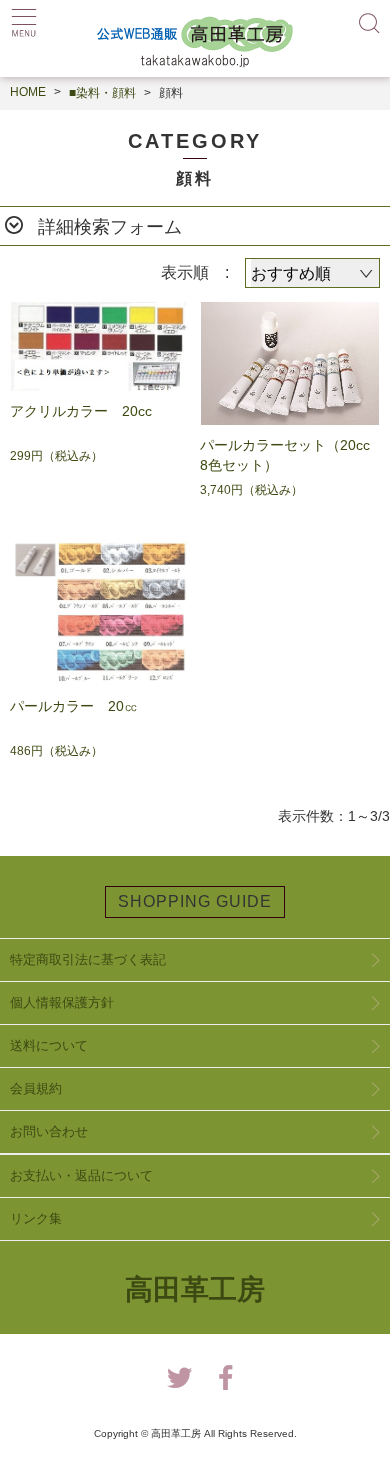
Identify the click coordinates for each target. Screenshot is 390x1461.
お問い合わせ (49, 1131)
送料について (49, 1045)
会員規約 (36, 1088)
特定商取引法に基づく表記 (88, 959)
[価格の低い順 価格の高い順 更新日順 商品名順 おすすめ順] (312, 273)
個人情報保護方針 (62, 1002)
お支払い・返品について (81, 1175)
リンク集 (36, 1218)
